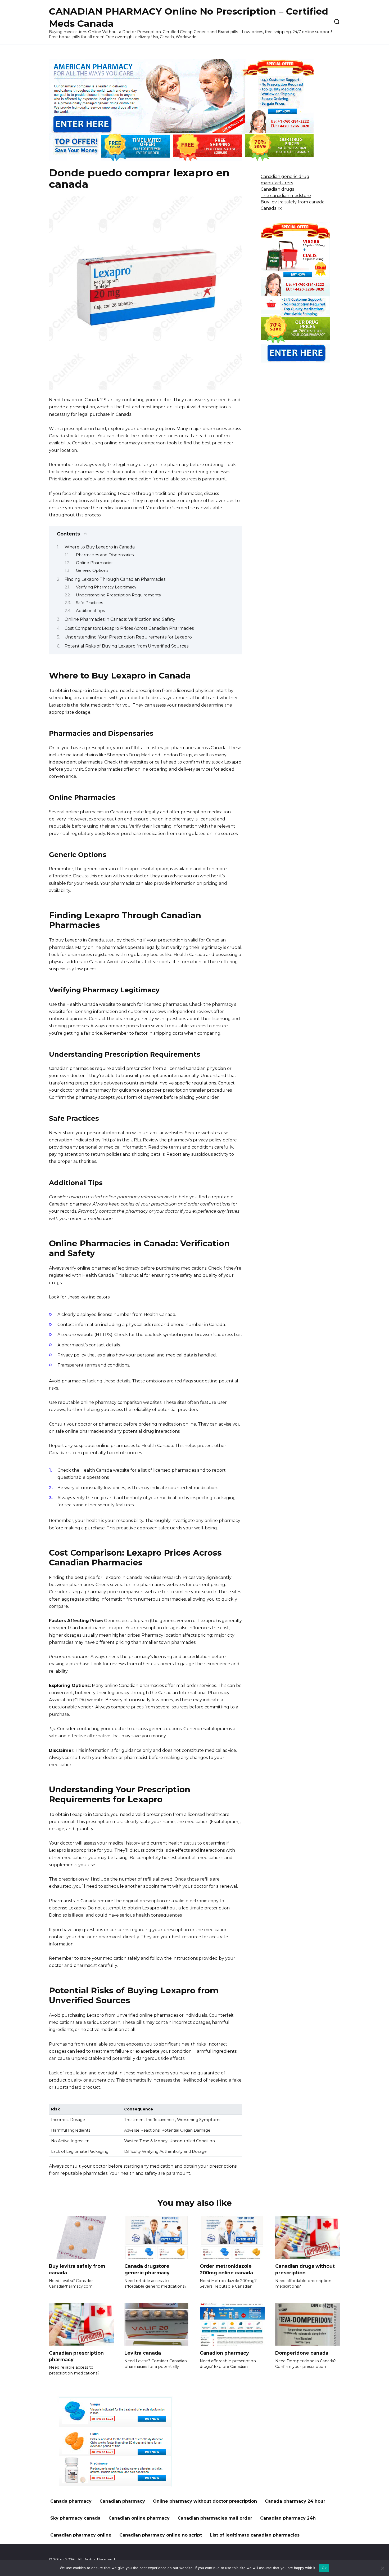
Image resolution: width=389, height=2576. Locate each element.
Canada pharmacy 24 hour (295, 2501)
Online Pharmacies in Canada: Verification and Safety (120, 619)
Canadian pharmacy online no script (161, 2535)
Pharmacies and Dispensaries (105, 555)
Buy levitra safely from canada (293, 202)
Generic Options (92, 570)
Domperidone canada (302, 2353)
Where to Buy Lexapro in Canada (100, 547)
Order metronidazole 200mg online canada (226, 2269)
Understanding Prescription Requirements (118, 595)
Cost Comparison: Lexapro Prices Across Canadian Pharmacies (129, 628)
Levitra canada (143, 2353)
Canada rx (271, 208)
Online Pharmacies (95, 563)
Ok (324, 2568)
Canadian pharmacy (122, 2501)
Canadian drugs (277, 189)
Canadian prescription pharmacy (76, 2356)
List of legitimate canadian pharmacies (255, 2535)
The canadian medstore (286, 196)
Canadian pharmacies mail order (215, 2518)
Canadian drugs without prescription (305, 2269)
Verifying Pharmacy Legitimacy (106, 587)
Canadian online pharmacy (139, 2518)
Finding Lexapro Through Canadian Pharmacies (115, 579)
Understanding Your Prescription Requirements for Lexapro (128, 637)
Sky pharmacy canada (75, 2518)
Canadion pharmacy (224, 2353)
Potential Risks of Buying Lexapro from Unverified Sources (126, 646)
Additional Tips (90, 611)
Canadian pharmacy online (81, 2535)
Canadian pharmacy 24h (288, 2518)
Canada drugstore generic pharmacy (147, 2269)
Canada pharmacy (71, 2501)
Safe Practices (89, 603)
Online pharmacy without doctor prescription (205, 2501)
